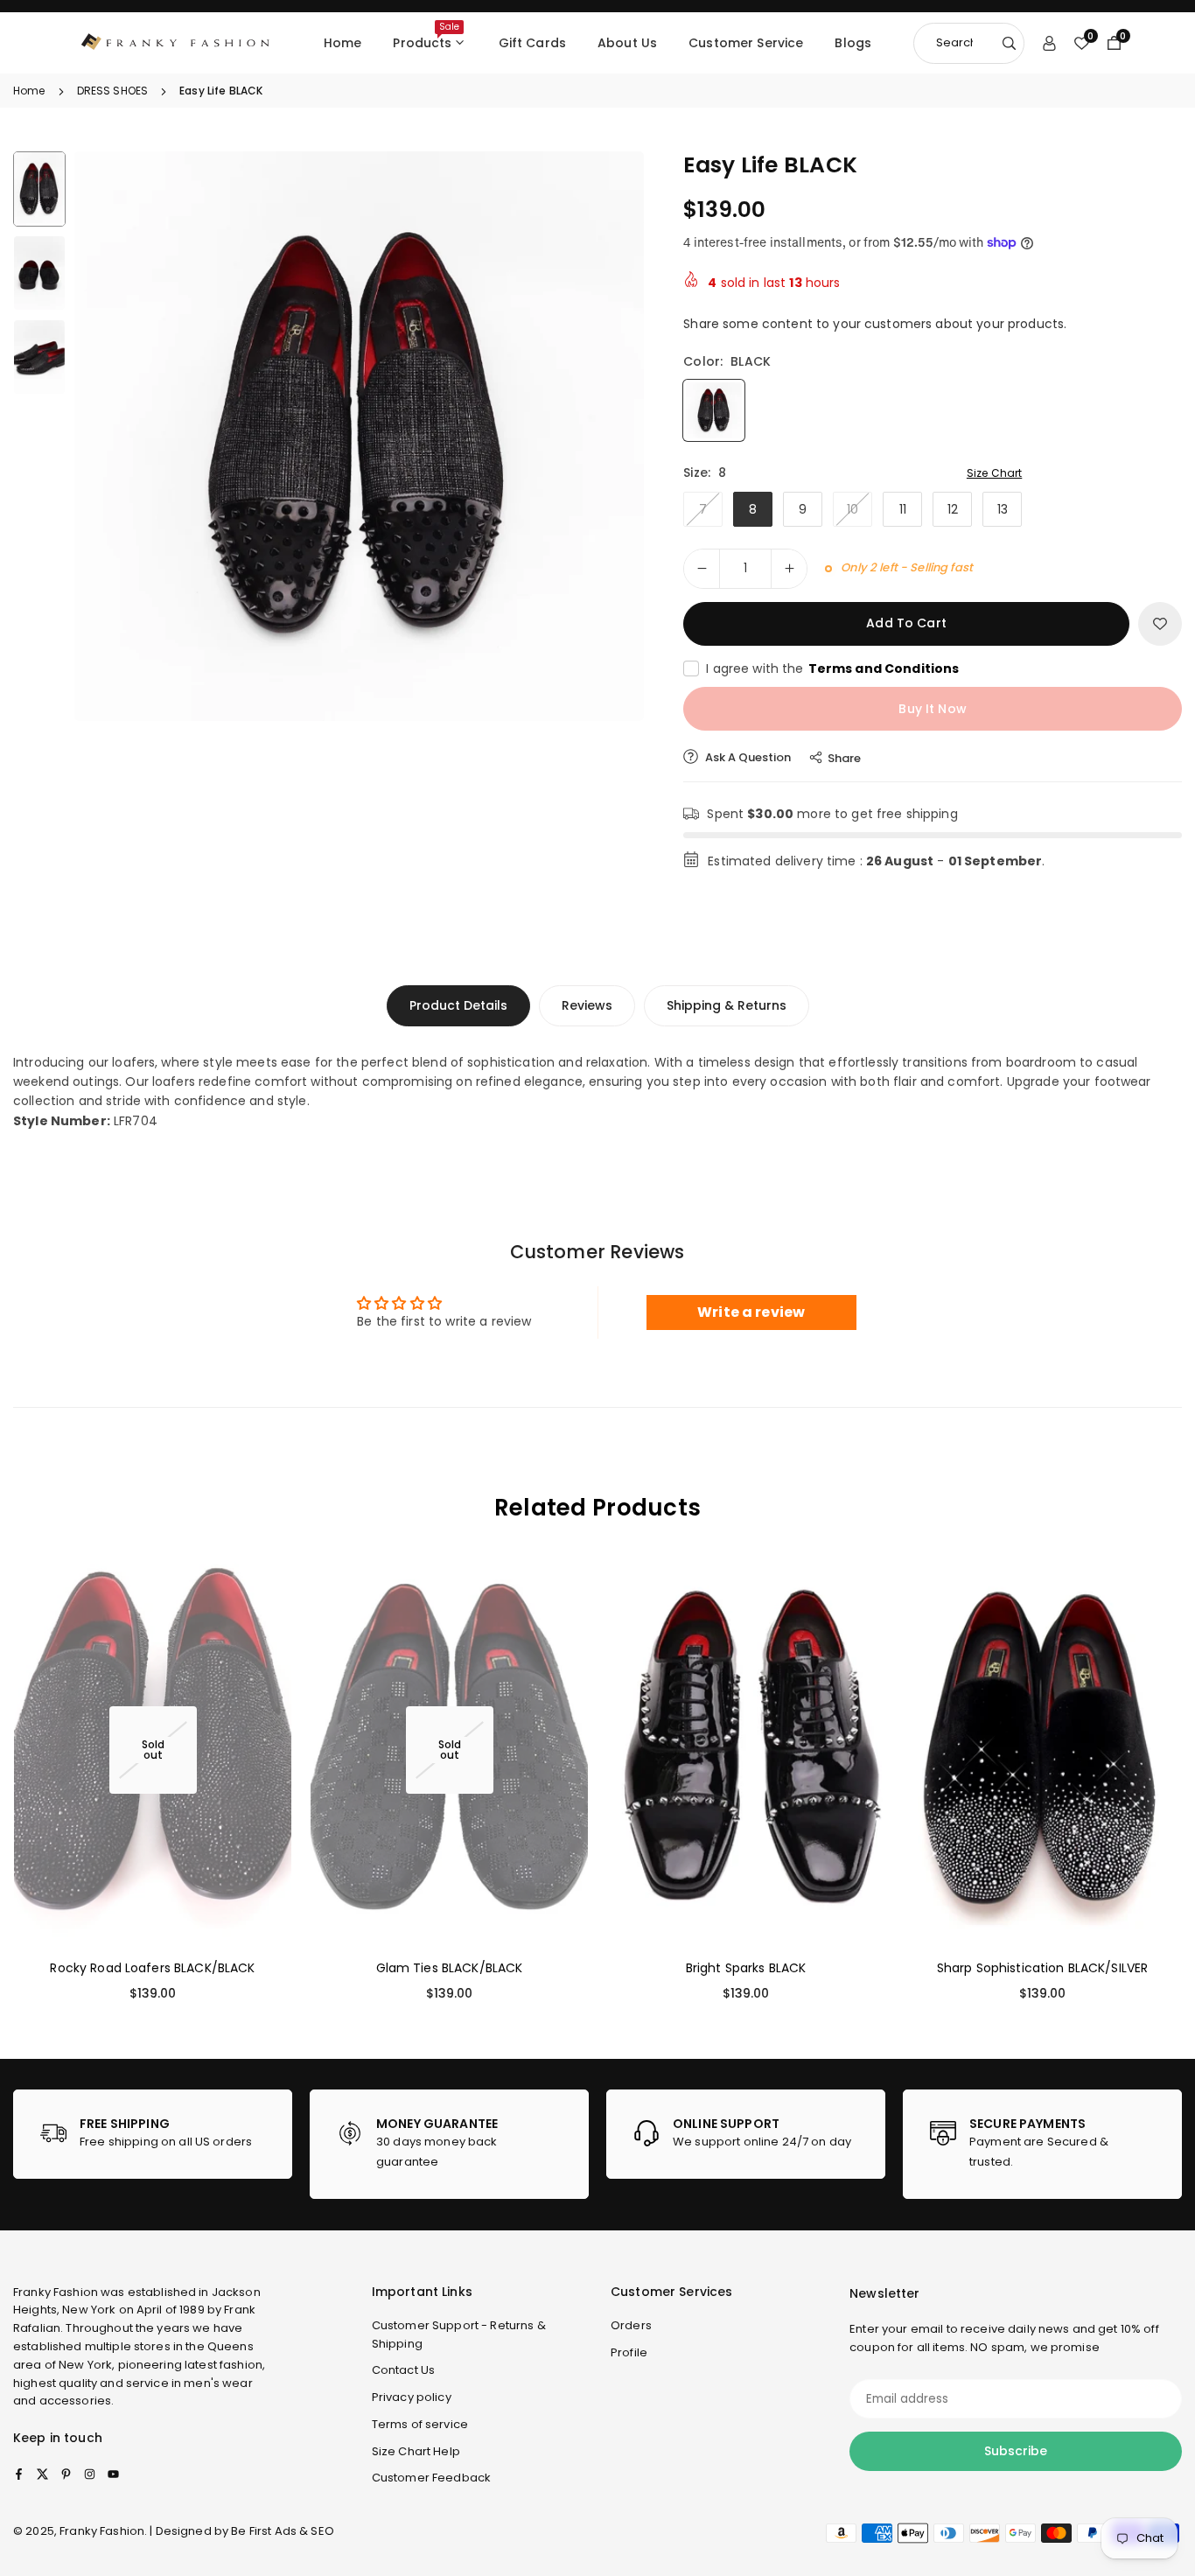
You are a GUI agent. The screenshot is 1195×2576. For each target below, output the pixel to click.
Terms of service (420, 2424)
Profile (629, 2352)
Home (343, 43)
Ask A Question (747, 757)
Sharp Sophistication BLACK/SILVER (1043, 1967)
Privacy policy (412, 2397)
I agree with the (832, 668)
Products (426, 36)
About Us (627, 43)
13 (1003, 509)
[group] (359, 436)
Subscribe (1016, 2451)
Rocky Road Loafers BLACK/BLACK (152, 1967)
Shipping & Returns (727, 1005)
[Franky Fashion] (176, 42)
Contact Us (403, 2370)
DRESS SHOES (113, 91)
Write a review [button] (751, 1312)
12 (953, 509)
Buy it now (932, 709)
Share (844, 758)
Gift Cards (532, 43)
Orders (631, 2325)
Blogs (853, 43)
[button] (601, 437)
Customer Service (746, 43)
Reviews (587, 1005)
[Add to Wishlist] (1160, 624)
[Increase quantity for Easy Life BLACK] (789, 569)
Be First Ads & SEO (283, 2531)
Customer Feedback (431, 2478)
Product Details (458, 1005)
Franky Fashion (56, 2292)
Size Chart (994, 473)
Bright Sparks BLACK (746, 1967)
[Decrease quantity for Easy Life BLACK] (702, 569)
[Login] (1049, 43)
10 (853, 509)
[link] (153, 2134)
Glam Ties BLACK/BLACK (450, 1967)
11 (903, 509)
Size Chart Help (416, 2451)
